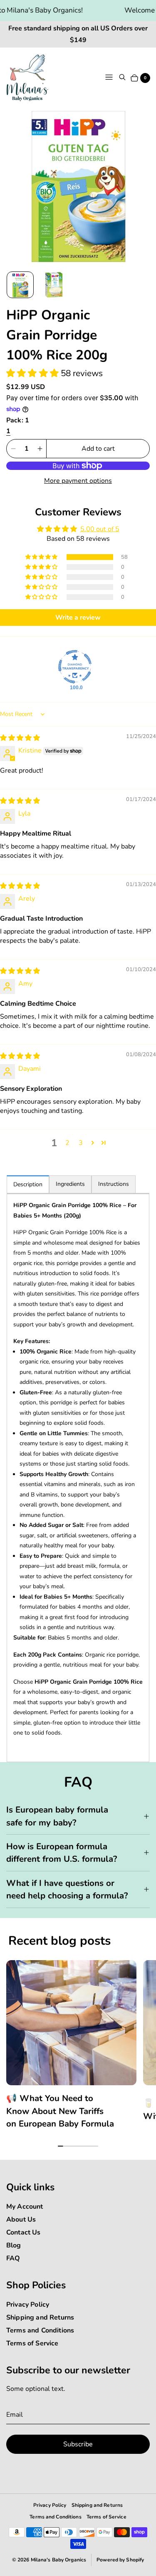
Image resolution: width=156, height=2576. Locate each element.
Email (15, 2415)
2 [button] (67, 1143)
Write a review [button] (78, 618)
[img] (20, 738)
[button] (33, 373)
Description (28, 1184)
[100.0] (75, 667)
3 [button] (81, 1143)
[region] (78, 2048)
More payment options (78, 481)
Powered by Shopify (120, 2560)
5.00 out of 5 (100, 529)
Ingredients (70, 1184)
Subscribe (78, 2444)
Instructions (114, 1184)
